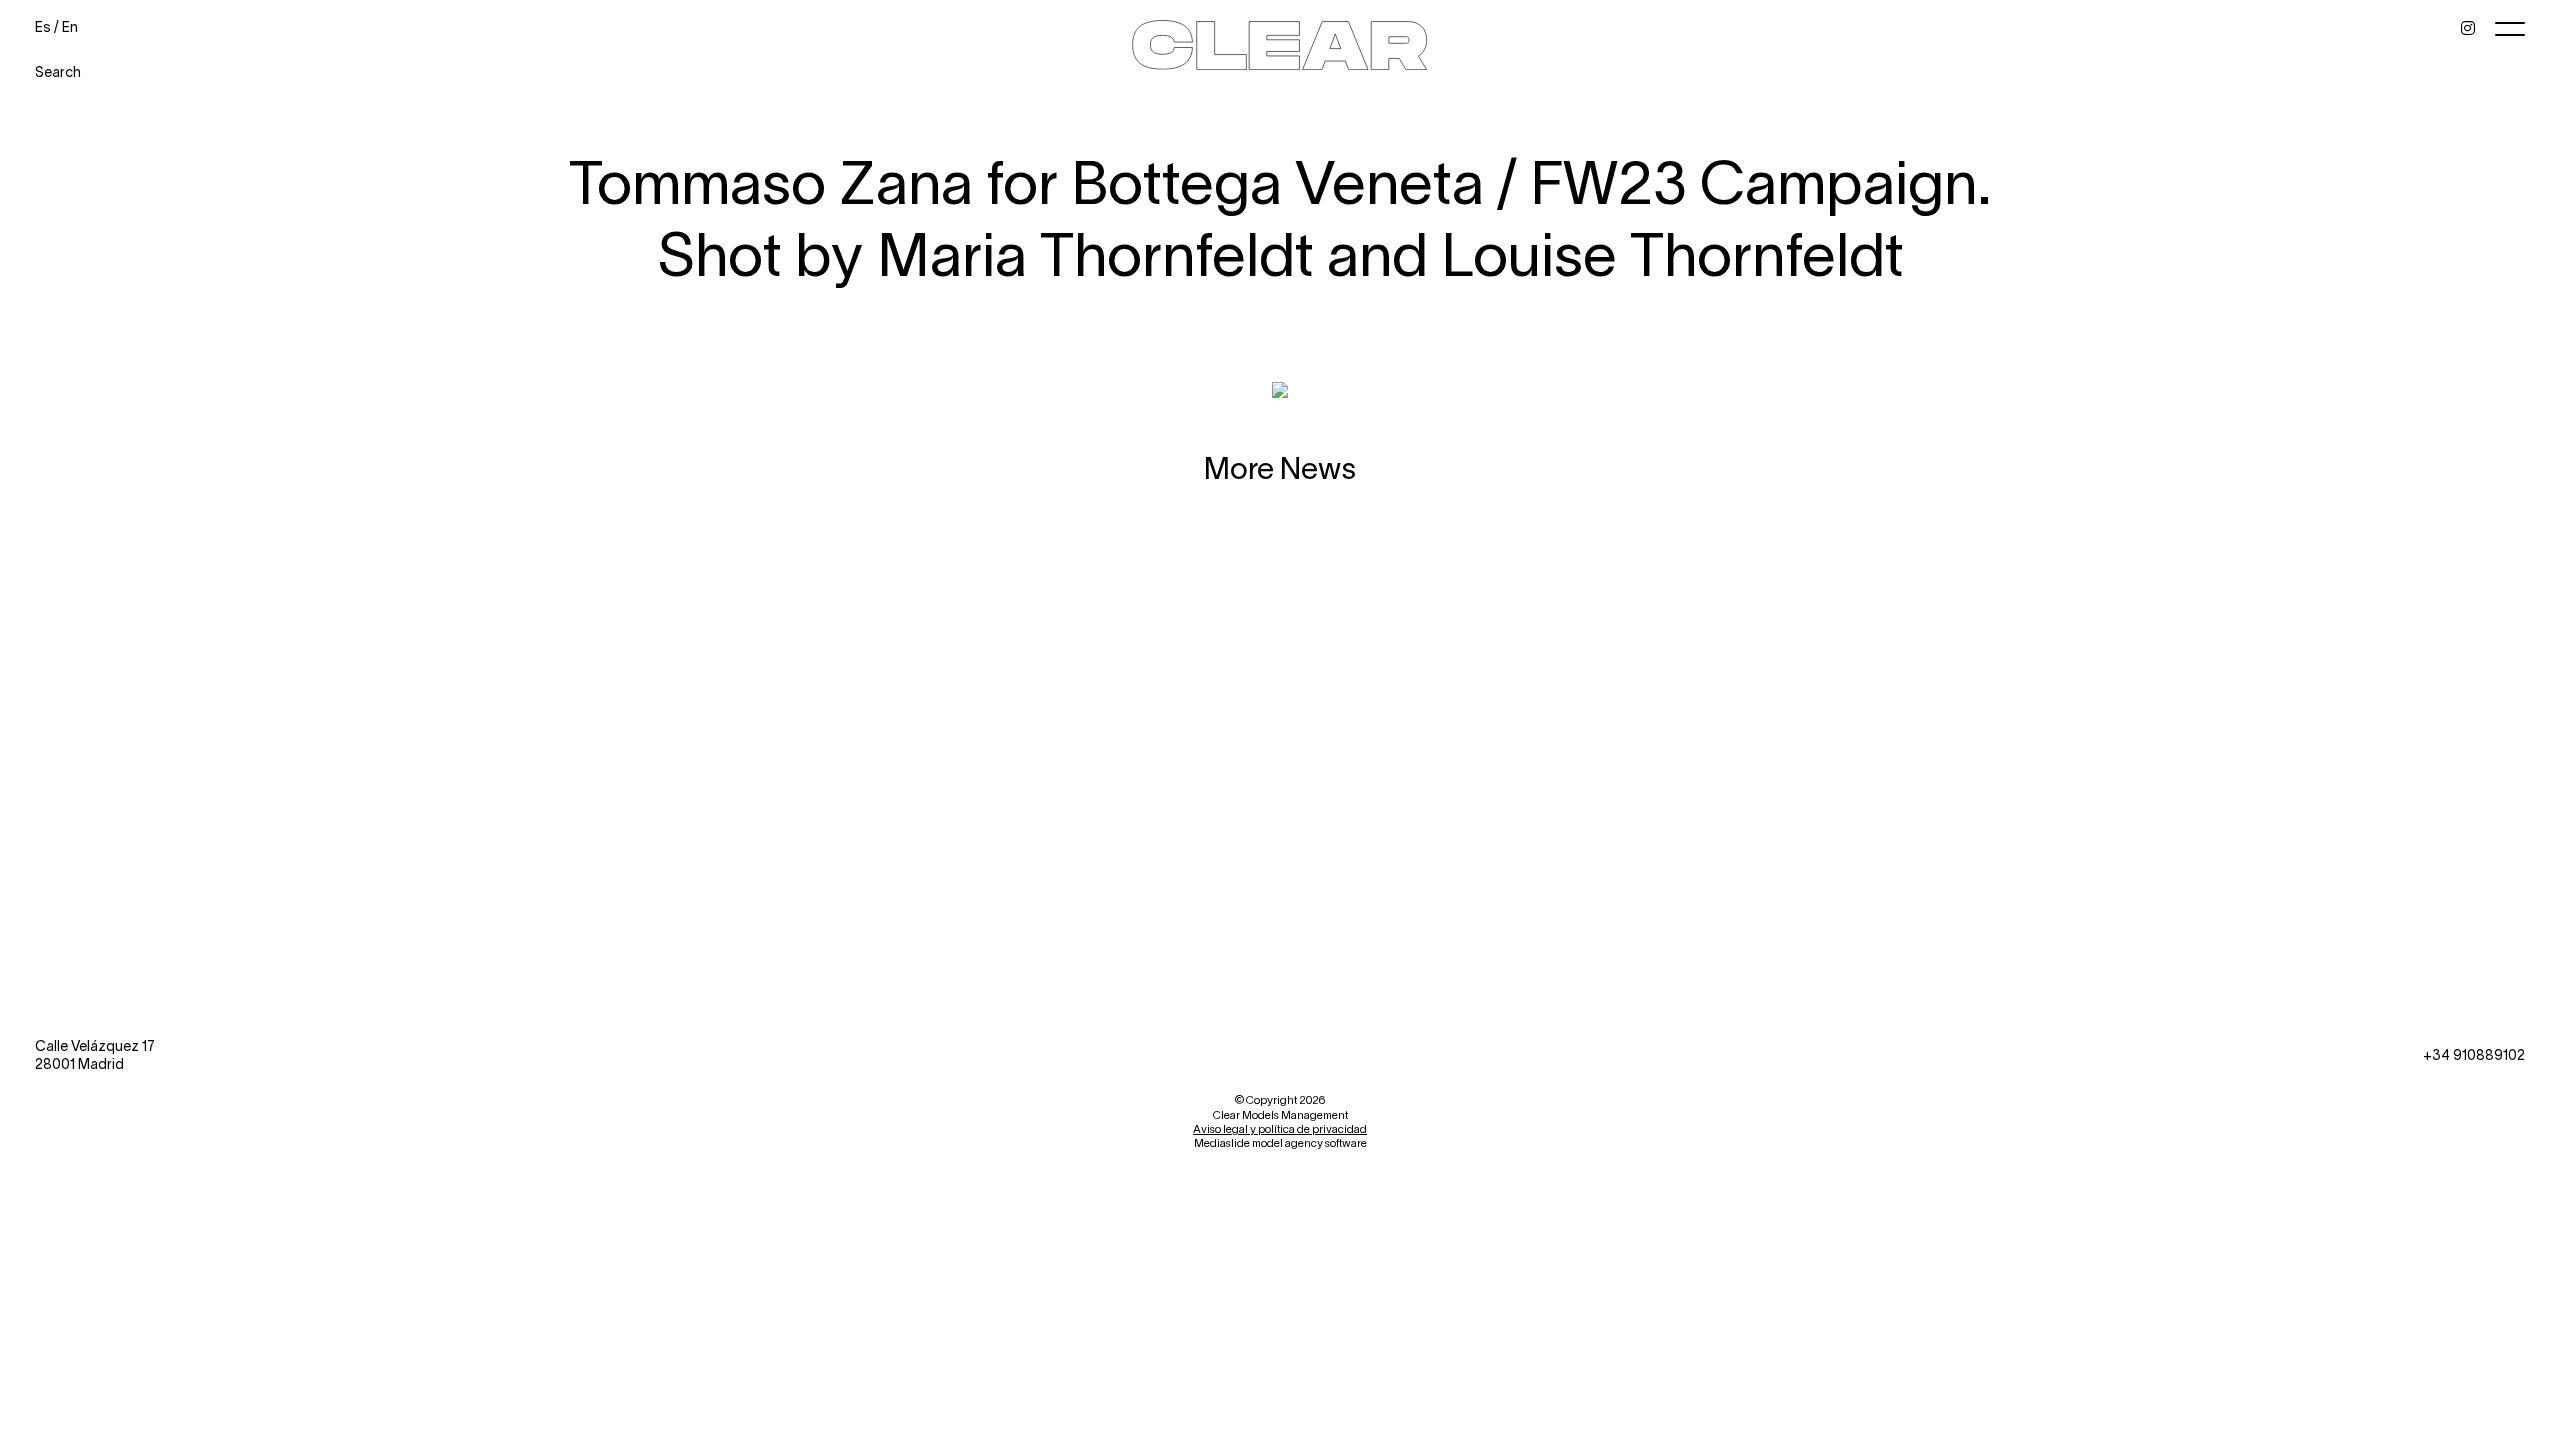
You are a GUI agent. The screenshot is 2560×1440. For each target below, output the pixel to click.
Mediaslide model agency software (1280, 1142)
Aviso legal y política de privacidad (1280, 1128)
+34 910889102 (2474, 1054)
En (70, 26)
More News (1280, 467)
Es (43, 26)
